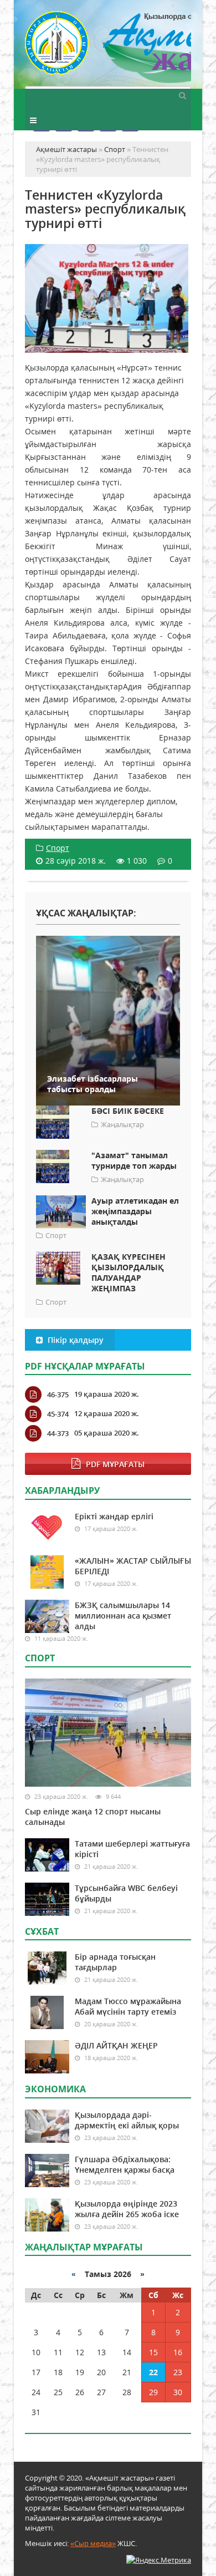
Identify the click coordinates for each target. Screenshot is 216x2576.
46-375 (58, 1395)
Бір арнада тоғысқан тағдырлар (115, 1962)
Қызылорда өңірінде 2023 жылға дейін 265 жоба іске (127, 2209)
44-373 (58, 1433)
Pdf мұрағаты (115, 1464)
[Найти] (182, 95)
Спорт (58, 848)
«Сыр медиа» (93, 2543)
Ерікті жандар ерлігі (114, 1516)
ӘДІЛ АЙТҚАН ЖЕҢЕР (116, 2045)
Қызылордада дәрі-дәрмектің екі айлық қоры (127, 2120)
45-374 (58, 1414)
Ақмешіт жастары (108, 49)
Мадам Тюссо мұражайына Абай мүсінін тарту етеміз (128, 2006)
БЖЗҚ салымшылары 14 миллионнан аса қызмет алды (123, 1616)
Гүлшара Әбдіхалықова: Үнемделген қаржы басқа (125, 2164)
